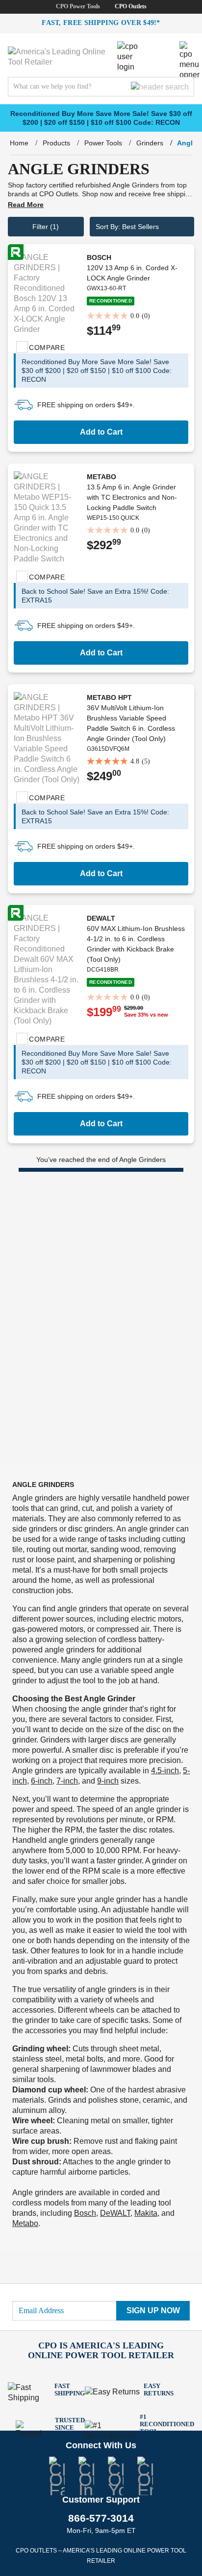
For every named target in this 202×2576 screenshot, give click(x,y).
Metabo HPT (109, 697)
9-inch (108, 1781)
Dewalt (101, 918)
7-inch (67, 1781)
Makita (146, 2213)
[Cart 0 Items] (165, 48)
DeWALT (115, 2213)
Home (19, 143)
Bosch (99, 257)
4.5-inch (165, 1771)
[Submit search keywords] (160, 87)
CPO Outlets (131, 6)
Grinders (150, 143)
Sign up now (153, 2310)
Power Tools (103, 143)
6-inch (42, 1781)
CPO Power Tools (78, 6)
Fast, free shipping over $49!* (101, 23)
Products (56, 143)
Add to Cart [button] (101, 432)
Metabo (101, 477)
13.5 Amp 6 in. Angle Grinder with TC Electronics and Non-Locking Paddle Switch (132, 497)
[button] (142, 227)
